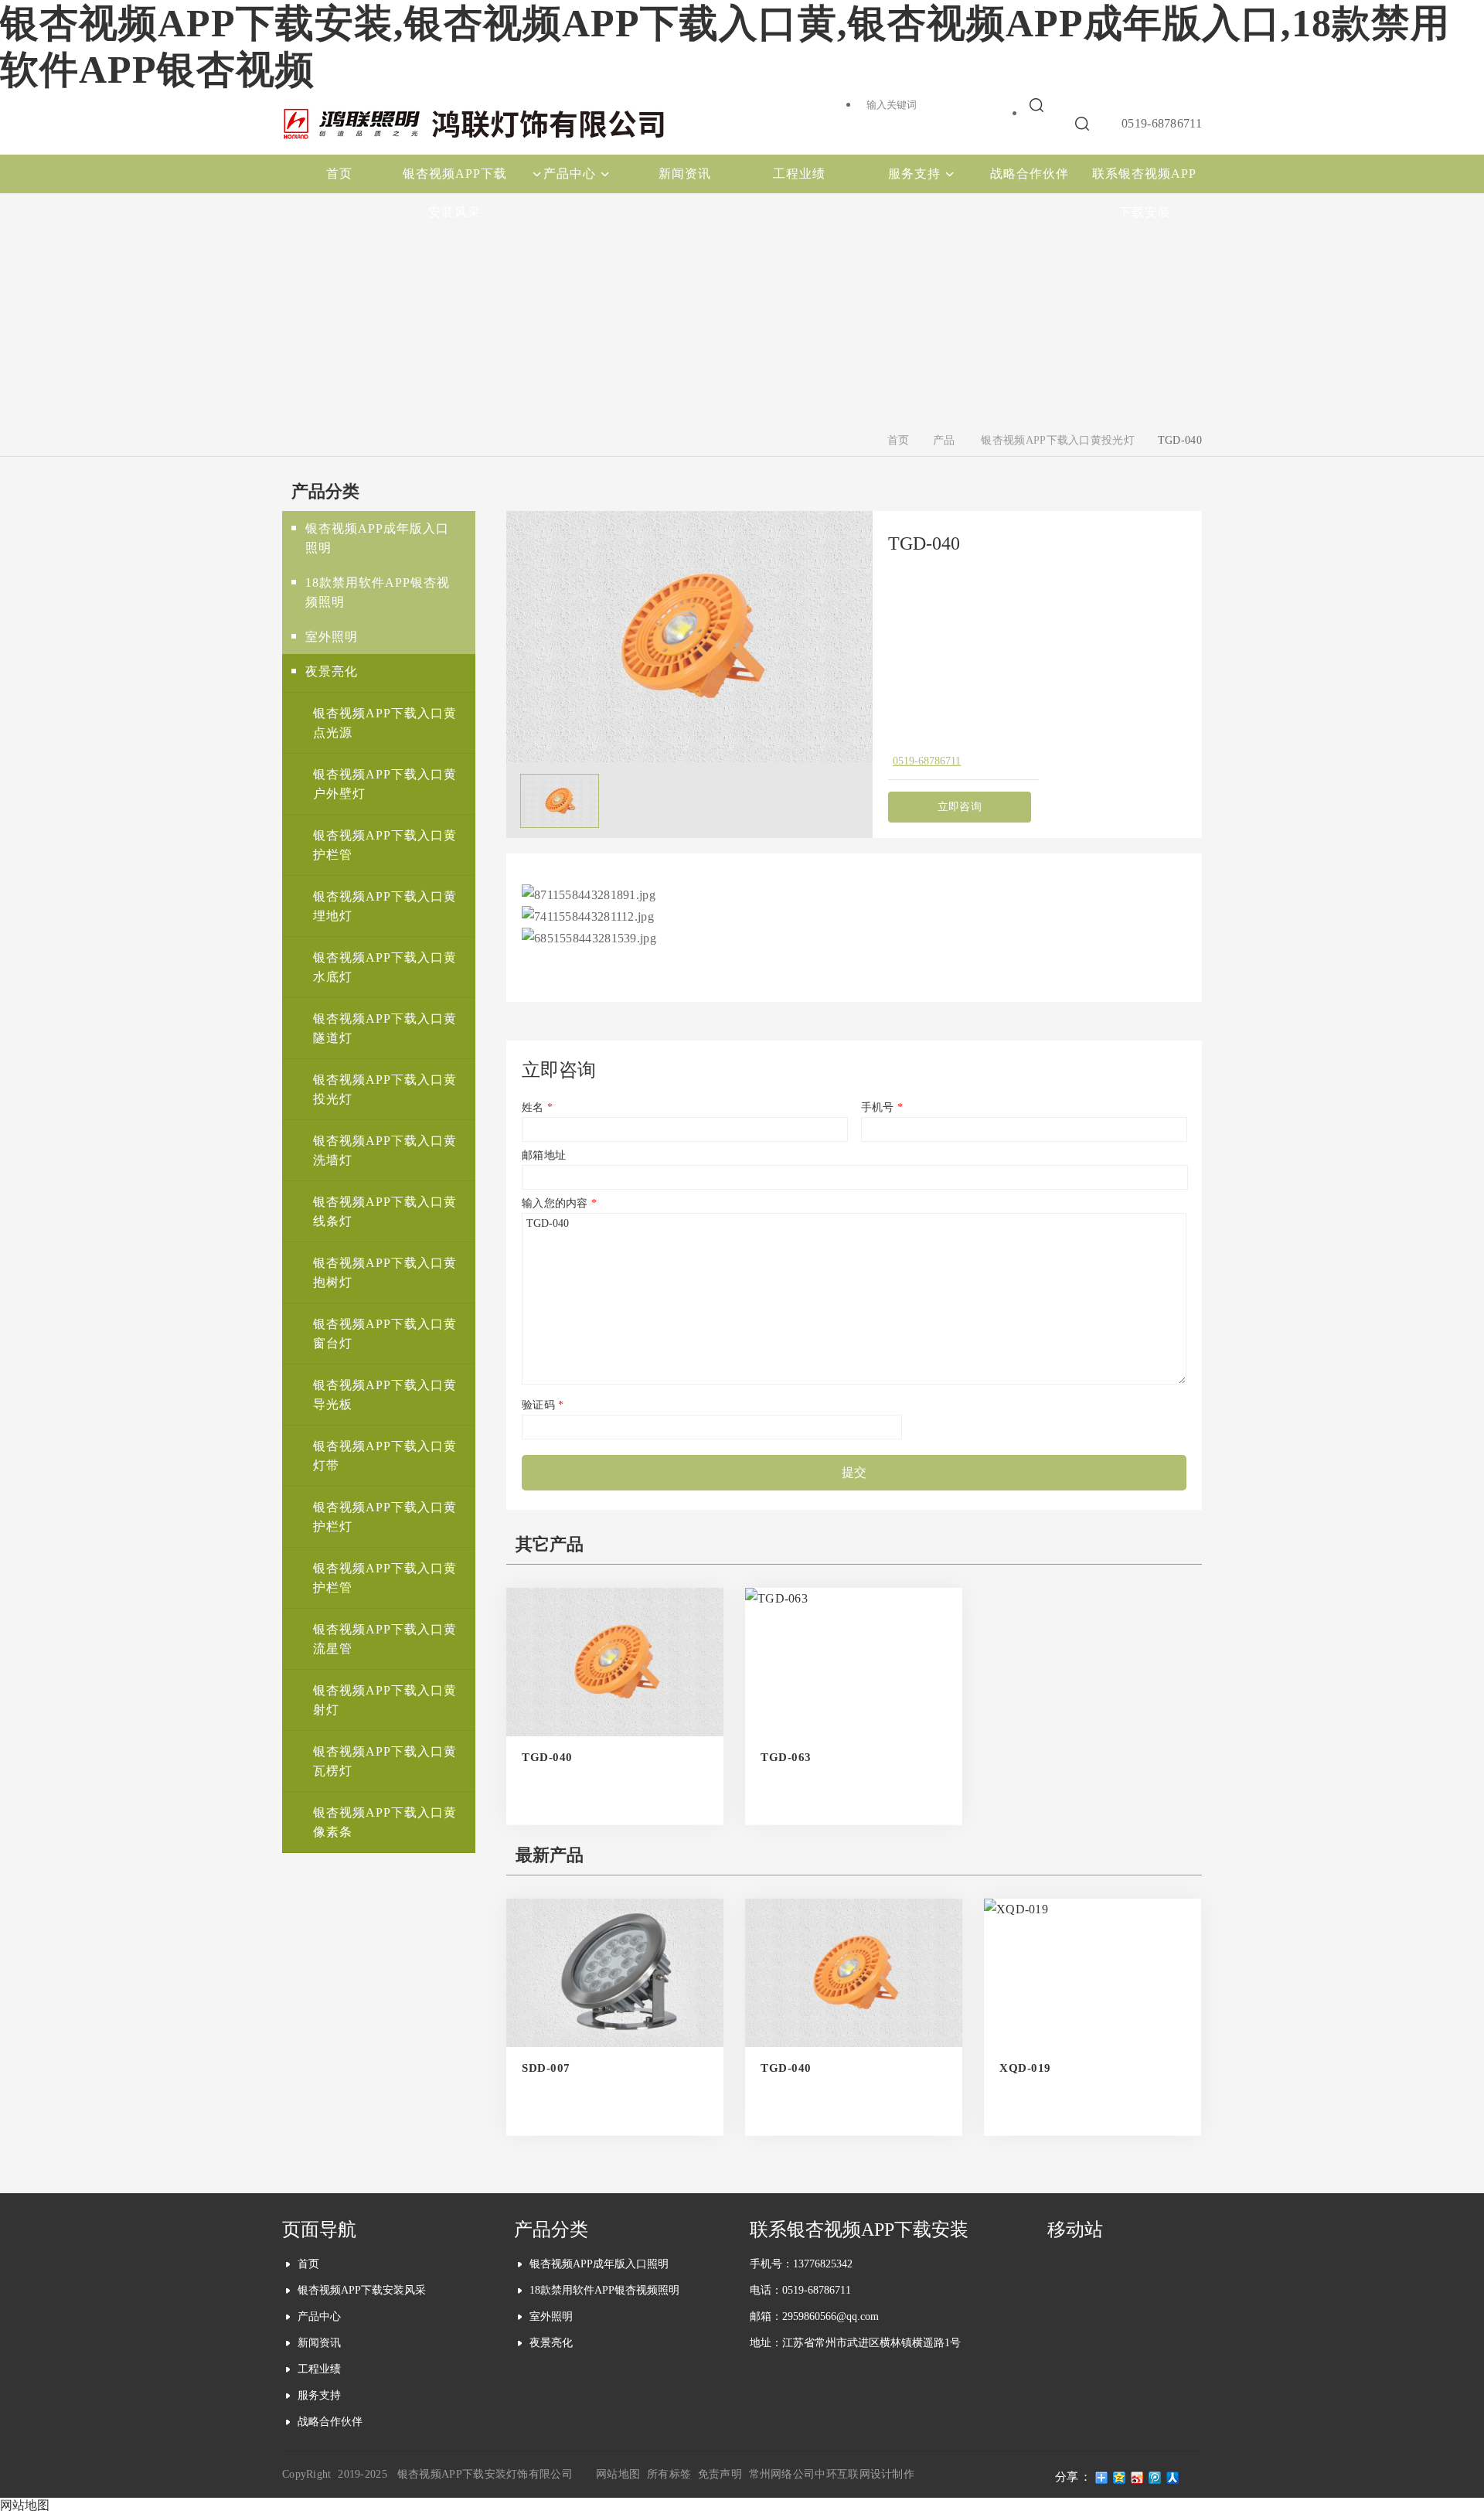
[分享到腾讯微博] (1155, 2478)
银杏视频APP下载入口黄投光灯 (1058, 440)
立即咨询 (960, 807)
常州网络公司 (782, 2474)
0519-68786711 (927, 761)
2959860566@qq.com (830, 2316)
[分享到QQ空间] (1120, 2478)
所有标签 (669, 2474)
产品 (944, 440)
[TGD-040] (689, 758)
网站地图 (618, 2474)
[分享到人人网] (1173, 2478)
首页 (899, 440)
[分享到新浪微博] (1137, 2478)
